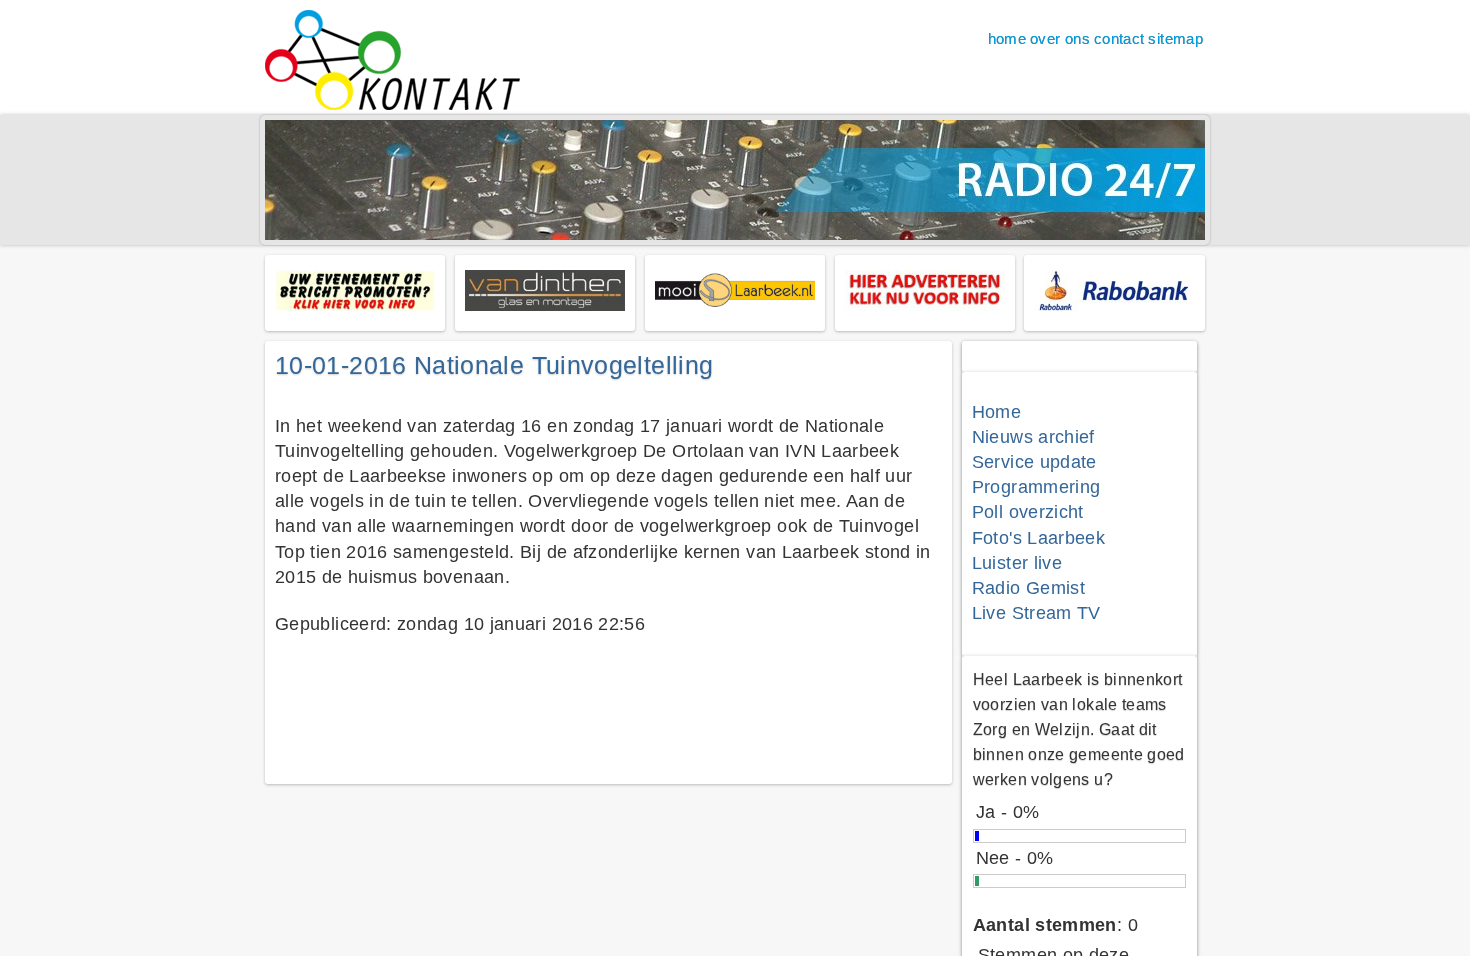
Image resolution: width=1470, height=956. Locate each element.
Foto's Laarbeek (1038, 538)
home (1007, 38)
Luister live (1017, 563)
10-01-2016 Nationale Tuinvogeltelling (494, 365)
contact (1119, 38)
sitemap (1175, 38)
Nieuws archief (1033, 437)
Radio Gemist (1028, 588)
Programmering (1036, 487)
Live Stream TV (1036, 613)
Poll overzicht (1028, 512)
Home (996, 412)
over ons (1060, 38)
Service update (1034, 462)
